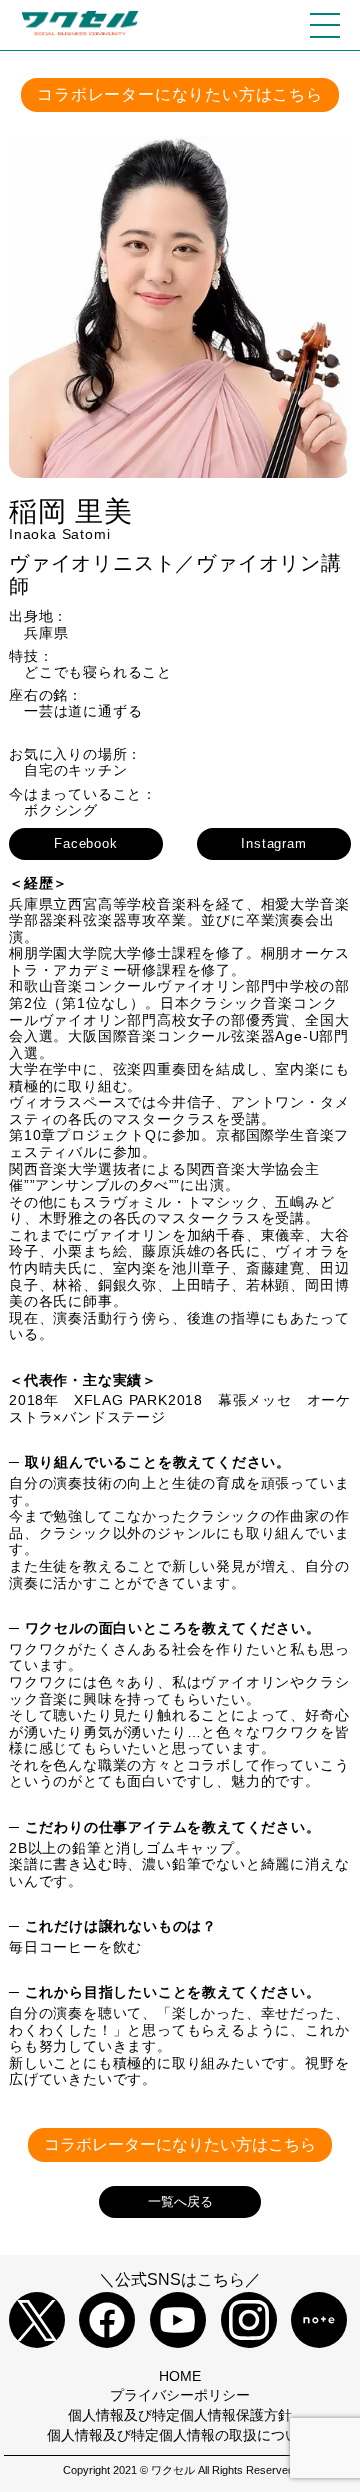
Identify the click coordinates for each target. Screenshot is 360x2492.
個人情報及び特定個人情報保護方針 (180, 2415)
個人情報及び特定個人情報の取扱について (180, 2435)
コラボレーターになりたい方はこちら (180, 94)
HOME (180, 2376)
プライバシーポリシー (180, 2395)
